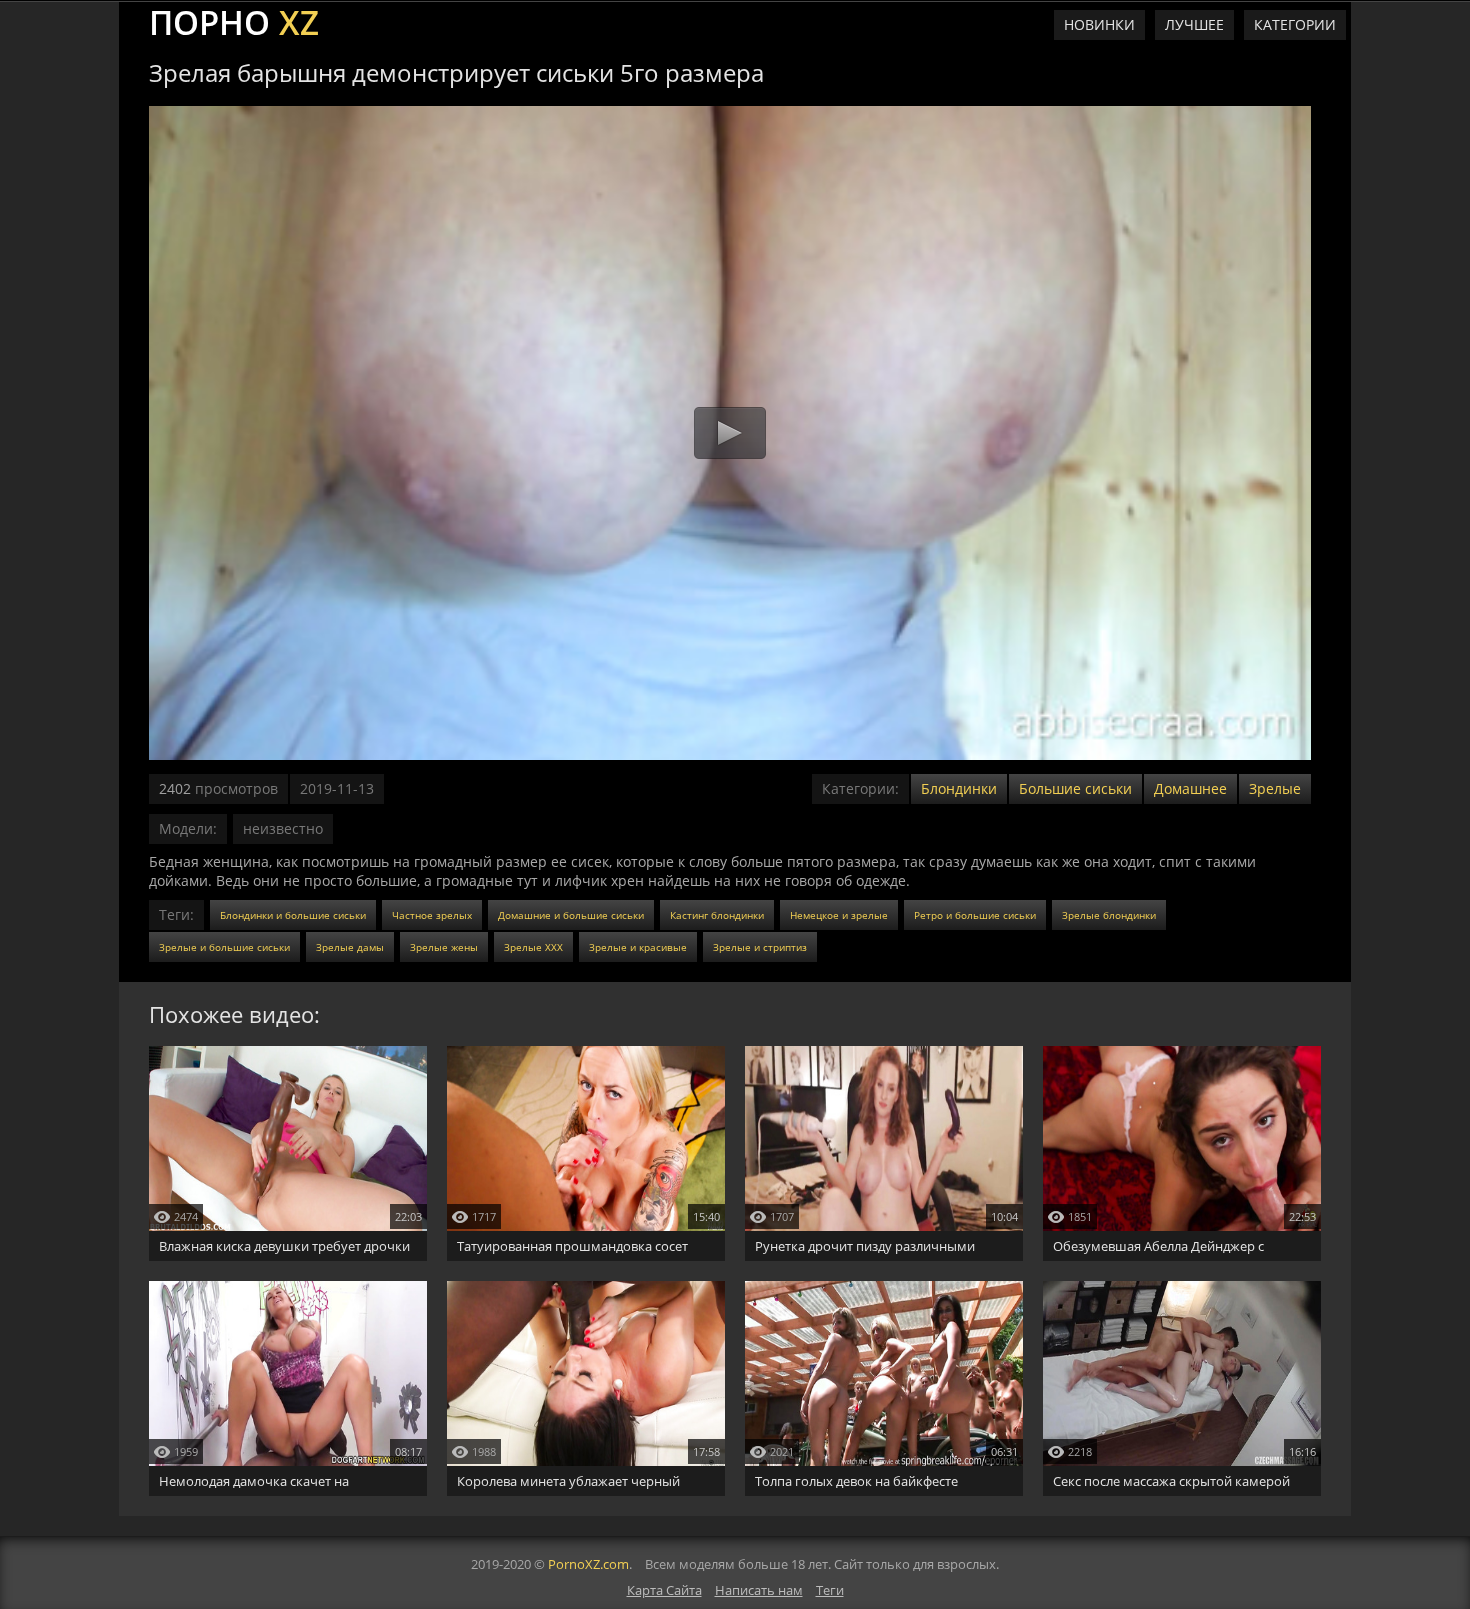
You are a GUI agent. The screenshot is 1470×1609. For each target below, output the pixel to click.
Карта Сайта (664, 1590)
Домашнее (1190, 788)
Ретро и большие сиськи (975, 915)
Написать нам (759, 1590)
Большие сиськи (1075, 788)
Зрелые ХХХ (533, 947)
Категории (1295, 24)
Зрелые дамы (350, 947)
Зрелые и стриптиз (760, 947)
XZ (234, 20)
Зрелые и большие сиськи (224, 947)
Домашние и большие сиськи (571, 915)
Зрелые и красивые (638, 947)
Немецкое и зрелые (839, 915)
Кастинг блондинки (717, 915)
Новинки (1099, 24)
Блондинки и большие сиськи (293, 915)
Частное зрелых (432, 915)
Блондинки (959, 788)
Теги (830, 1590)
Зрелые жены (444, 947)
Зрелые (1275, 788)
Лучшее (1194, 24)
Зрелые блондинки (1109, 915)
